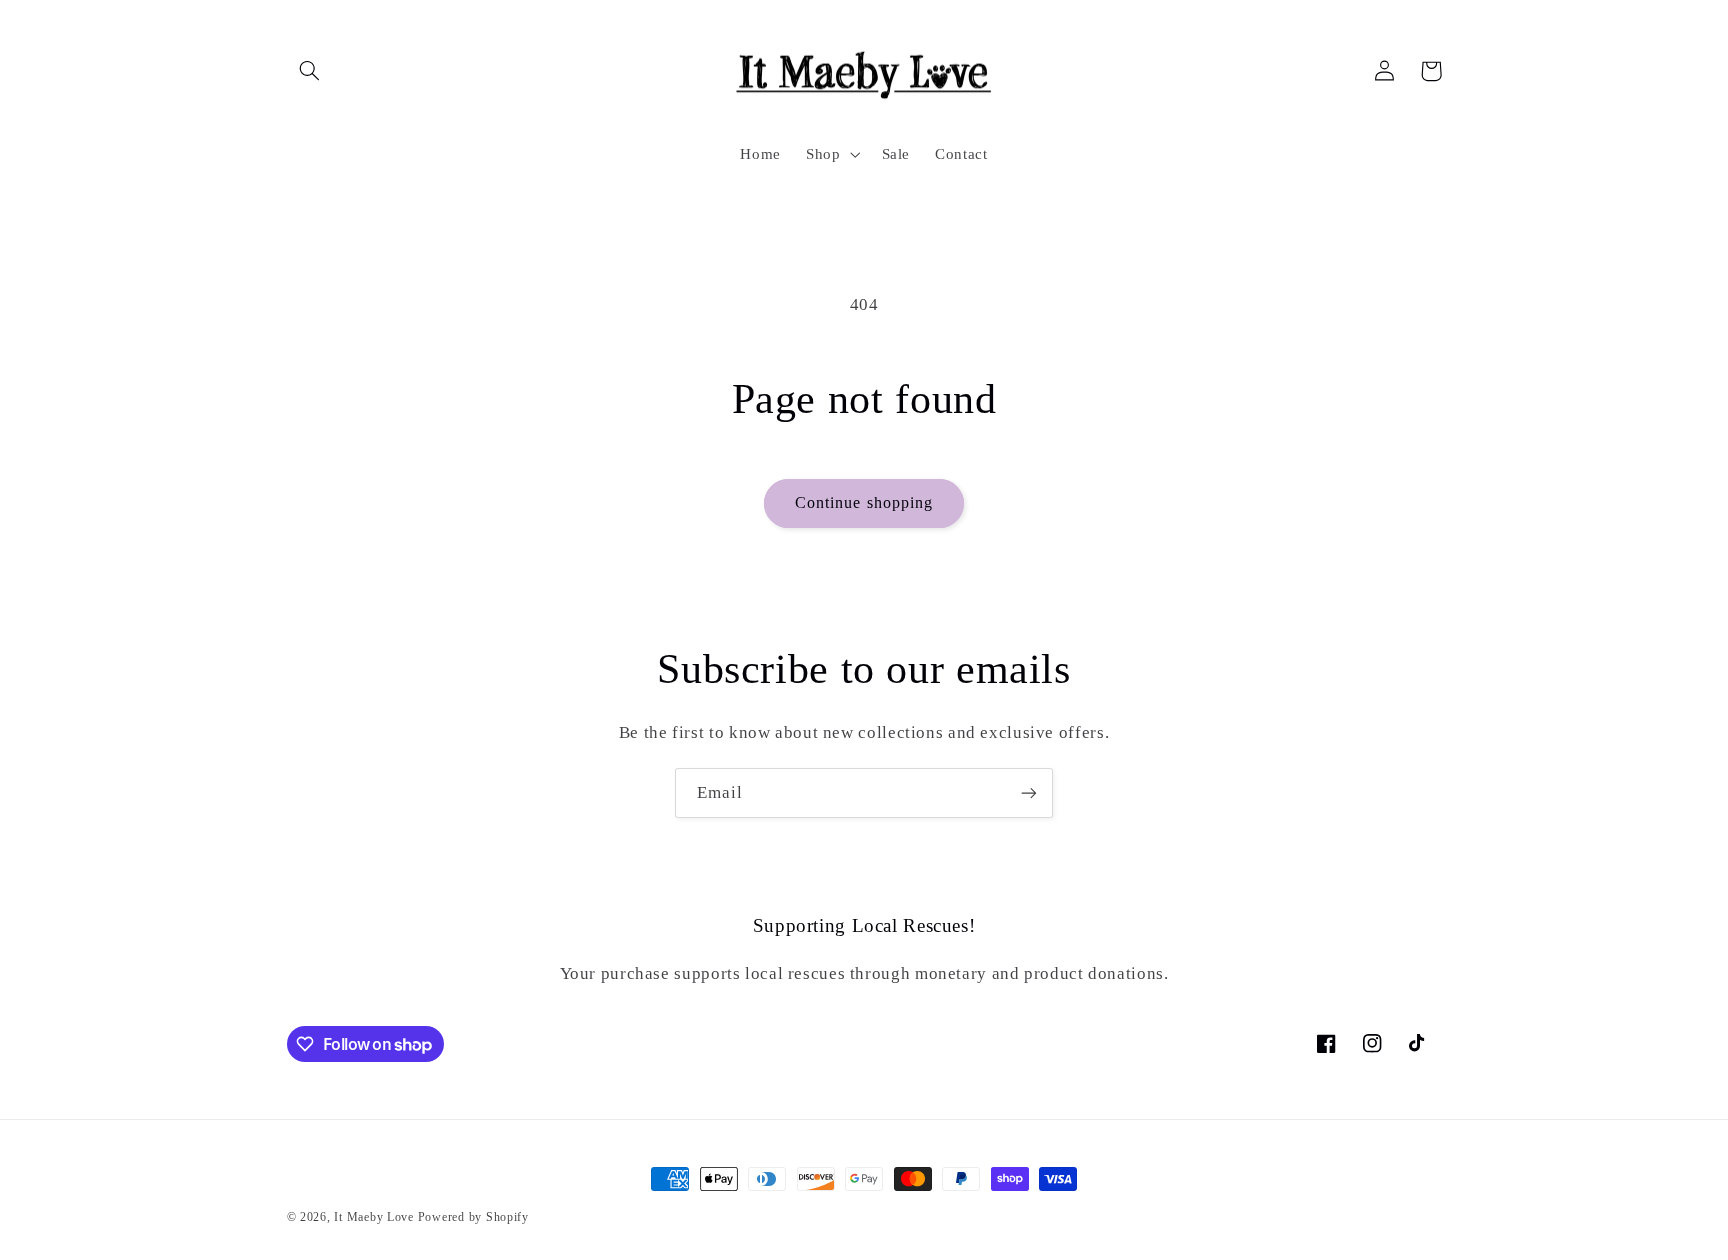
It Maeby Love (374, 1217)
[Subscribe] (1029, 792)
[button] (310, 71)
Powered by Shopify (473, 1217)
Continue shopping (864, 502)
